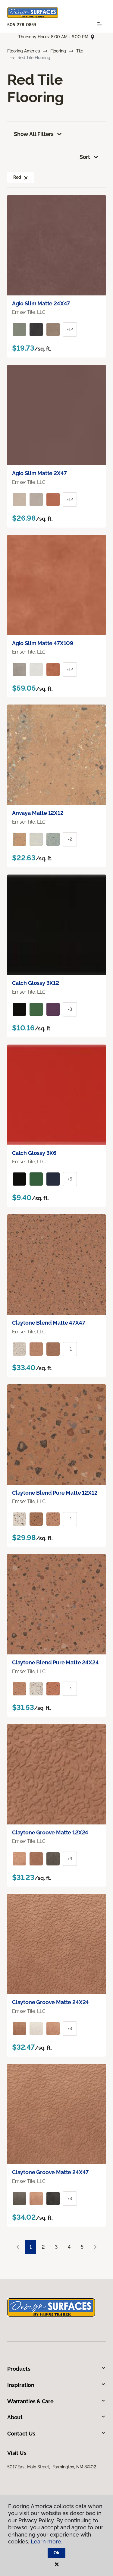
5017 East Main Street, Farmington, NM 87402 (52, 2467)
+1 (70, 1349)
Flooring (58, 51)
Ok (56, 2553)
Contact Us (21, 2434)
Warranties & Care (30, 2401)
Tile (80, 51)
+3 (70, 1009)
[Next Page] (95, 2247)
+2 (70, 839)
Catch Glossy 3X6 (34, 1153)
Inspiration (21, 2385)
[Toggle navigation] (100, 24)
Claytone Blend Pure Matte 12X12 (55, 1493)
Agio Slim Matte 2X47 (39, 473)
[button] (26, 177)
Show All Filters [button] (34, 134)
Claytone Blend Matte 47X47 (49, 1323)
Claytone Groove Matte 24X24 (50, 2002)
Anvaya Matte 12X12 (38, 813)
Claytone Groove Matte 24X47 (50, 2172)
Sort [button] (85, 157)
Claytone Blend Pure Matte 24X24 (55, 1662)
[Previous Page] (18, 2247)
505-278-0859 (22, 25)
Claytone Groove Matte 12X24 (50, 1832)
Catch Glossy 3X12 (36, 983)
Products (19, 2369)
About (15, 2417)
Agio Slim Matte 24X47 (41, 303)
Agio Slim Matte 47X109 (43, 643)
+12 (70, 329)
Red (17, 177)
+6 (70, 1179)
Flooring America (24, 51)
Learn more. (47, 2541)
